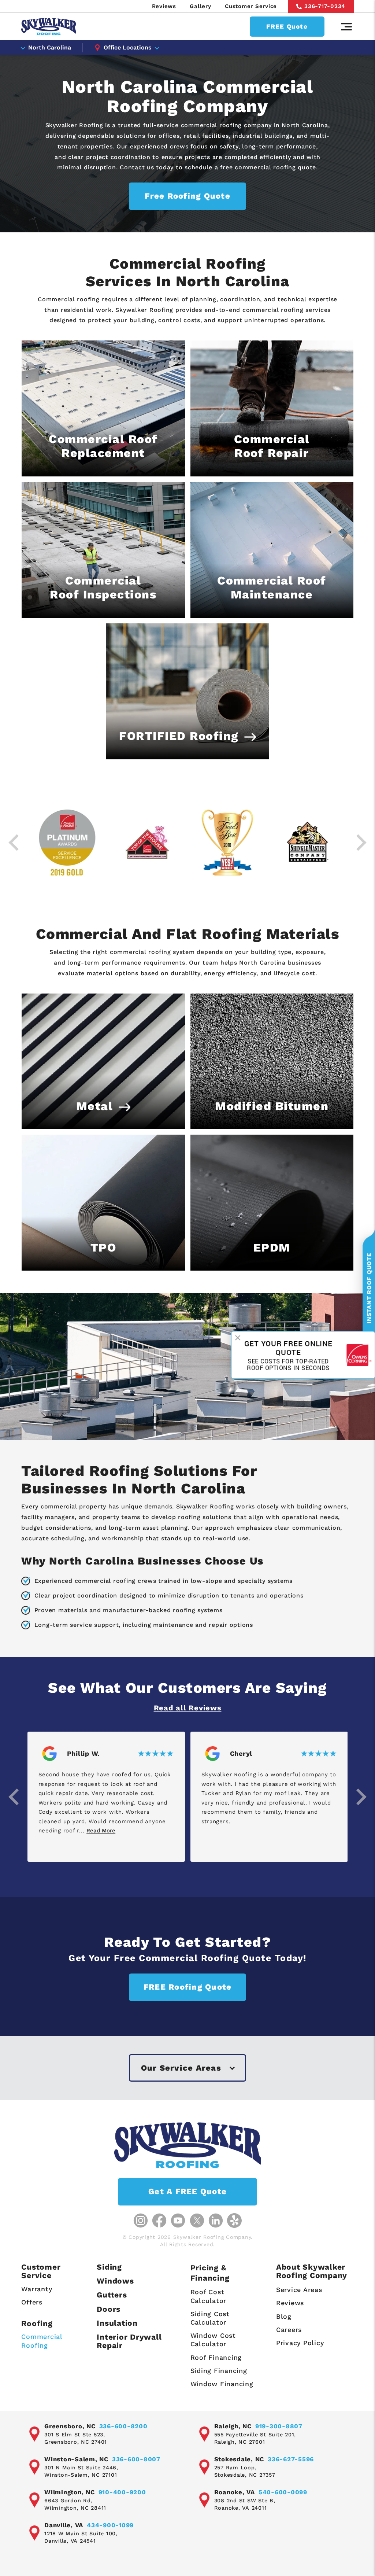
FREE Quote (287, 26)
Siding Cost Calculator (210, 2318)
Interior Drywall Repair (129, 2341)
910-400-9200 (122, 2492)
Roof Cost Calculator (209, 2296)
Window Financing (222, 2384)
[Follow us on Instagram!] (141, 2221)
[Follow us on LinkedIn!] (216, 2221)
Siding (109, 2267)
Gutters (112, 2295)
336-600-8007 (136, 2459)
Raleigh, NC (233, 2426)
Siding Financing (219, 2371)
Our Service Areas (181, 2068)
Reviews (164, 6)
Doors (109, 2309)
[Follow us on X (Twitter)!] (197, 2221)
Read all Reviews (188, 1708)
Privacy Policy (300, 2343)
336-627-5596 (291, 2459)
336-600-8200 (123, 2426)
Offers (32, 2302)
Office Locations (128, 47)
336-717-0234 (325, 6)
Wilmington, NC (70, 2492)
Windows (115, 2281)
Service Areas (299, 2290)
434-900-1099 (110, 2525)
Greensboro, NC (70, 2426)
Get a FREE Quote (187, 2191)
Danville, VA (64, 2525)
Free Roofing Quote (187, 196)
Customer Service (251, 6)
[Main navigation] (346, 27)
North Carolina (50, 47)
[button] (14, 1797)
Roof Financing (216, 2357)
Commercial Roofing (42, 2341)
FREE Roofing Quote (188, 1987)
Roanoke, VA (235, 2492)
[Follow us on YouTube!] (178, 2221)
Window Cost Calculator (213, 2340)
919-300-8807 (279, 2426)
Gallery (200, 6)
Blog (284, 2316)
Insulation (117, 2323)
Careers (289, 2330)
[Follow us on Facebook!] (159, 2221)
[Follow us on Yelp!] (234, 2221)
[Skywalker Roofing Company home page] (49, 27)
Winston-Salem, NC (76, 2459)
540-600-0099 (283, 2492)
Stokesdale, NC (239, 2459)
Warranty (37, 2289)
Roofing (37, 2323)
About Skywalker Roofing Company (312, 2271)
